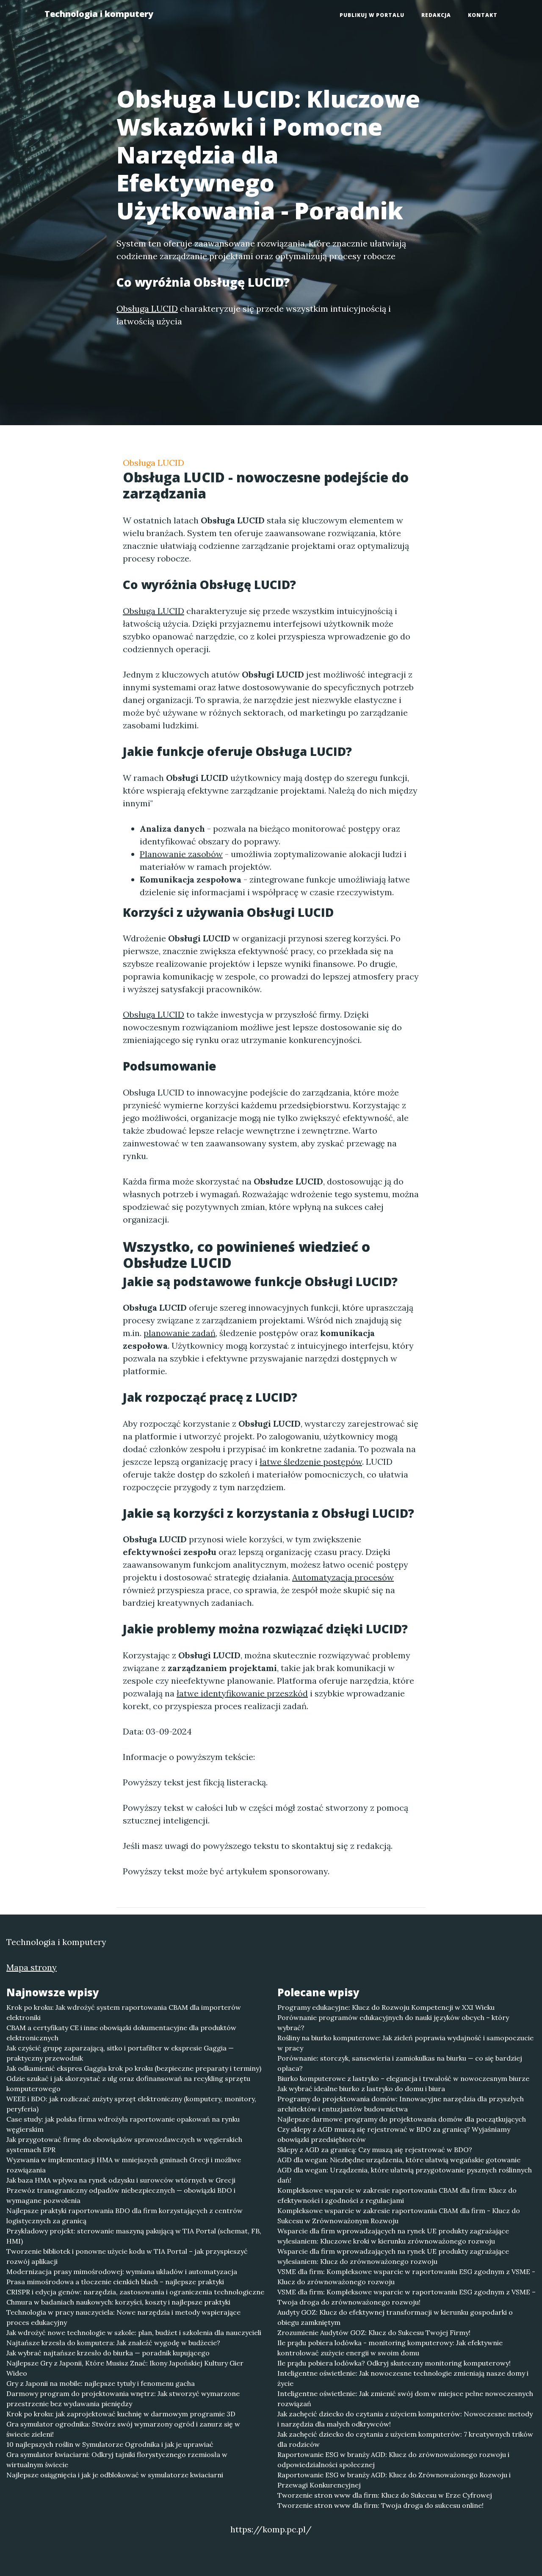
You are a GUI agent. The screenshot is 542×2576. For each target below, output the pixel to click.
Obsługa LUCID (153, 463)
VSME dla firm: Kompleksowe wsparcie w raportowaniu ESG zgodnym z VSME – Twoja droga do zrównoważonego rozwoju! (406, 2297)
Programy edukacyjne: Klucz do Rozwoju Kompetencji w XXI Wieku (386, 2007)
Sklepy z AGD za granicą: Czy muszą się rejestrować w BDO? (375, 2150)
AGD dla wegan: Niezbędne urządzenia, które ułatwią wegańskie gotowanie (399, 2160)
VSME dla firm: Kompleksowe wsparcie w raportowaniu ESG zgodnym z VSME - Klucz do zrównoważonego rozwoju (406, 2277)
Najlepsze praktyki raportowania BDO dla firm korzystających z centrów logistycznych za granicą (124, 2216)
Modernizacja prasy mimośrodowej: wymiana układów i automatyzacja (122, 2272)
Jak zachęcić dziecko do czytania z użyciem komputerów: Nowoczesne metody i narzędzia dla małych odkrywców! (405, 2419)
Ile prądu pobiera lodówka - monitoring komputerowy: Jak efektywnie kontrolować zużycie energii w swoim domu (390, 2348)
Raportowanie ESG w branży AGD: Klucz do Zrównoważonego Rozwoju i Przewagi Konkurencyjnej (394, 2480)
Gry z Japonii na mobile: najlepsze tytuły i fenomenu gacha (101, 2383)
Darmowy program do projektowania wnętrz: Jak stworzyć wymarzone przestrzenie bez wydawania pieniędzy (123, 2399)
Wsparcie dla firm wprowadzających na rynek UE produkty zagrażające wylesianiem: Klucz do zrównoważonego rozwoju (393, 2256)
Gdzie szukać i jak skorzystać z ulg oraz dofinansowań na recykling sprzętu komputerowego (128, 2083)
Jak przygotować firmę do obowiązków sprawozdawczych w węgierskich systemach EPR (124, 2144)
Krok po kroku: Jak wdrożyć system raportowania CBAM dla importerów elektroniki (124, 2012)
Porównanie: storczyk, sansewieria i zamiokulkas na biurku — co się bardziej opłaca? (400, 2063)
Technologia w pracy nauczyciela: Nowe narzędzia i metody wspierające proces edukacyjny (123, 2317)
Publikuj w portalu (372, 15)
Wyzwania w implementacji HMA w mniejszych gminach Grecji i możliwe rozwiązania (124, 2165)
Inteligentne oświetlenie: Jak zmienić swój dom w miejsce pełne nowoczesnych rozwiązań (405, 2399)
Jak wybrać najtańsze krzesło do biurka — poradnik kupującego (108, 2353)
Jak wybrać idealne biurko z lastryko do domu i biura (361, 2089)
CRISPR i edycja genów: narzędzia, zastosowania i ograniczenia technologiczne (135, 2292)
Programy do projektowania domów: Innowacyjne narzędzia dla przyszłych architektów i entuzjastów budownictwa (401, 2104)
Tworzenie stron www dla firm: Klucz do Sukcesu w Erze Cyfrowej (385, 2495)
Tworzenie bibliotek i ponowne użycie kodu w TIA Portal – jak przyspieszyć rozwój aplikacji (127, 2256)
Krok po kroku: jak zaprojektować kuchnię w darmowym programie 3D (121, 2414)
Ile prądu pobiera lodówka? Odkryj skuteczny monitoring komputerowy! (394, 2363)
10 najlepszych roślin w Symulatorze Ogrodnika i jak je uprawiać (110, 2444)
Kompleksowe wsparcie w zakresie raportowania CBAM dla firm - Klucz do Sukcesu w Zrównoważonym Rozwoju (399, 2216)
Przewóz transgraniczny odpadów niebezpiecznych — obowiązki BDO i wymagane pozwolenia (121, 2195)
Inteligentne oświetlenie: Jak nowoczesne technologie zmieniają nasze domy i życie (403, 2378)
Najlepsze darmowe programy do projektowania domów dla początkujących (402, 2119)
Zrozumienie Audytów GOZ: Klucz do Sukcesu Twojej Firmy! (374, 2333)
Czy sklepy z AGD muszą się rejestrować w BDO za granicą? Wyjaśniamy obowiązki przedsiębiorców (394, 2134)
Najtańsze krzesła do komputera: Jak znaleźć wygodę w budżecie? (113, 2343)
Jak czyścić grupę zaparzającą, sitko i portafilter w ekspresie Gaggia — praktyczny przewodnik (120, 2053)
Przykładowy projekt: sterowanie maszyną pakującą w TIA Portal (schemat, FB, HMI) (134, 2236)
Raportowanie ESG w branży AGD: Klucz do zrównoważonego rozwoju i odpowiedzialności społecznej (393, 2460)
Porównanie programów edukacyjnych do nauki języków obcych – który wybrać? (393, 2023)
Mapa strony (32, 1967)
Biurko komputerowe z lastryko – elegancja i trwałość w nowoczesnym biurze (403, 2078)
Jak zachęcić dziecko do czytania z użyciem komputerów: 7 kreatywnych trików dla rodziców (405, 2439)
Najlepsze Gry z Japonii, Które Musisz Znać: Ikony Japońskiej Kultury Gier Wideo (125, 2368)
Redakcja (436, 15)
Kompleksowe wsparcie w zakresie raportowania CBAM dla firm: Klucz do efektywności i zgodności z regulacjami (397, 2195)
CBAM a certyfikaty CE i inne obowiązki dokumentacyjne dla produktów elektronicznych (121, 2033)
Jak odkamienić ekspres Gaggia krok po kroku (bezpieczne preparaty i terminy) (134, 2068)
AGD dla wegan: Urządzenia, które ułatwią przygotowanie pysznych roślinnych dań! (405, 2175)
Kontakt (483, 15)
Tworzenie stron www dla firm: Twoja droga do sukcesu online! (380, 2505)
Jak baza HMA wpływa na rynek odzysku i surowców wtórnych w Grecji (121, 2180)
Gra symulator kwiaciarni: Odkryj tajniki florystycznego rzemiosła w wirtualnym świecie (117, 2460)
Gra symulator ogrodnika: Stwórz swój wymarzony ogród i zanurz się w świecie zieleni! (123, 2429)
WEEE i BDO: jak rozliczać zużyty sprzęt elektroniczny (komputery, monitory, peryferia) (131, 2104)
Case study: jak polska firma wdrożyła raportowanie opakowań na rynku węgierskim (123, 2124)
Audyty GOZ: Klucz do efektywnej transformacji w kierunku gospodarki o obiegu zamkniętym (395, 2317)
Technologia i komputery (99, 14)
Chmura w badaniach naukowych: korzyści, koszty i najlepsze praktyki (118, 2302)
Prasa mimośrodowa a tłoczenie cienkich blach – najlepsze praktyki (115, 2282)
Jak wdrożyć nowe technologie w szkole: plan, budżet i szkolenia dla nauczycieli (134, 2333)
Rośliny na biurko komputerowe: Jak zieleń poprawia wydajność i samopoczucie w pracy (405, 2043)
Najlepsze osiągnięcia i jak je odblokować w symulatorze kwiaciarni (115, 2475)
